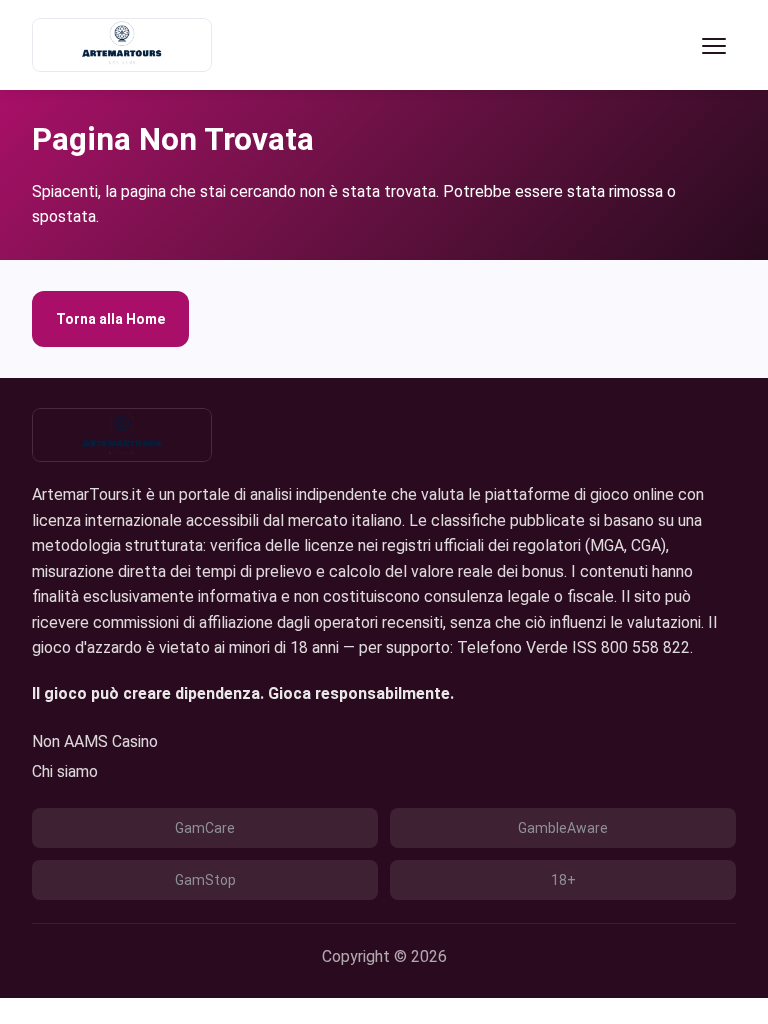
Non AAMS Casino (95, 741)
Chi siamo (65, 771)
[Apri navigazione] (714, 45)
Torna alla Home (110, 319)
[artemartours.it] (122, 45)
